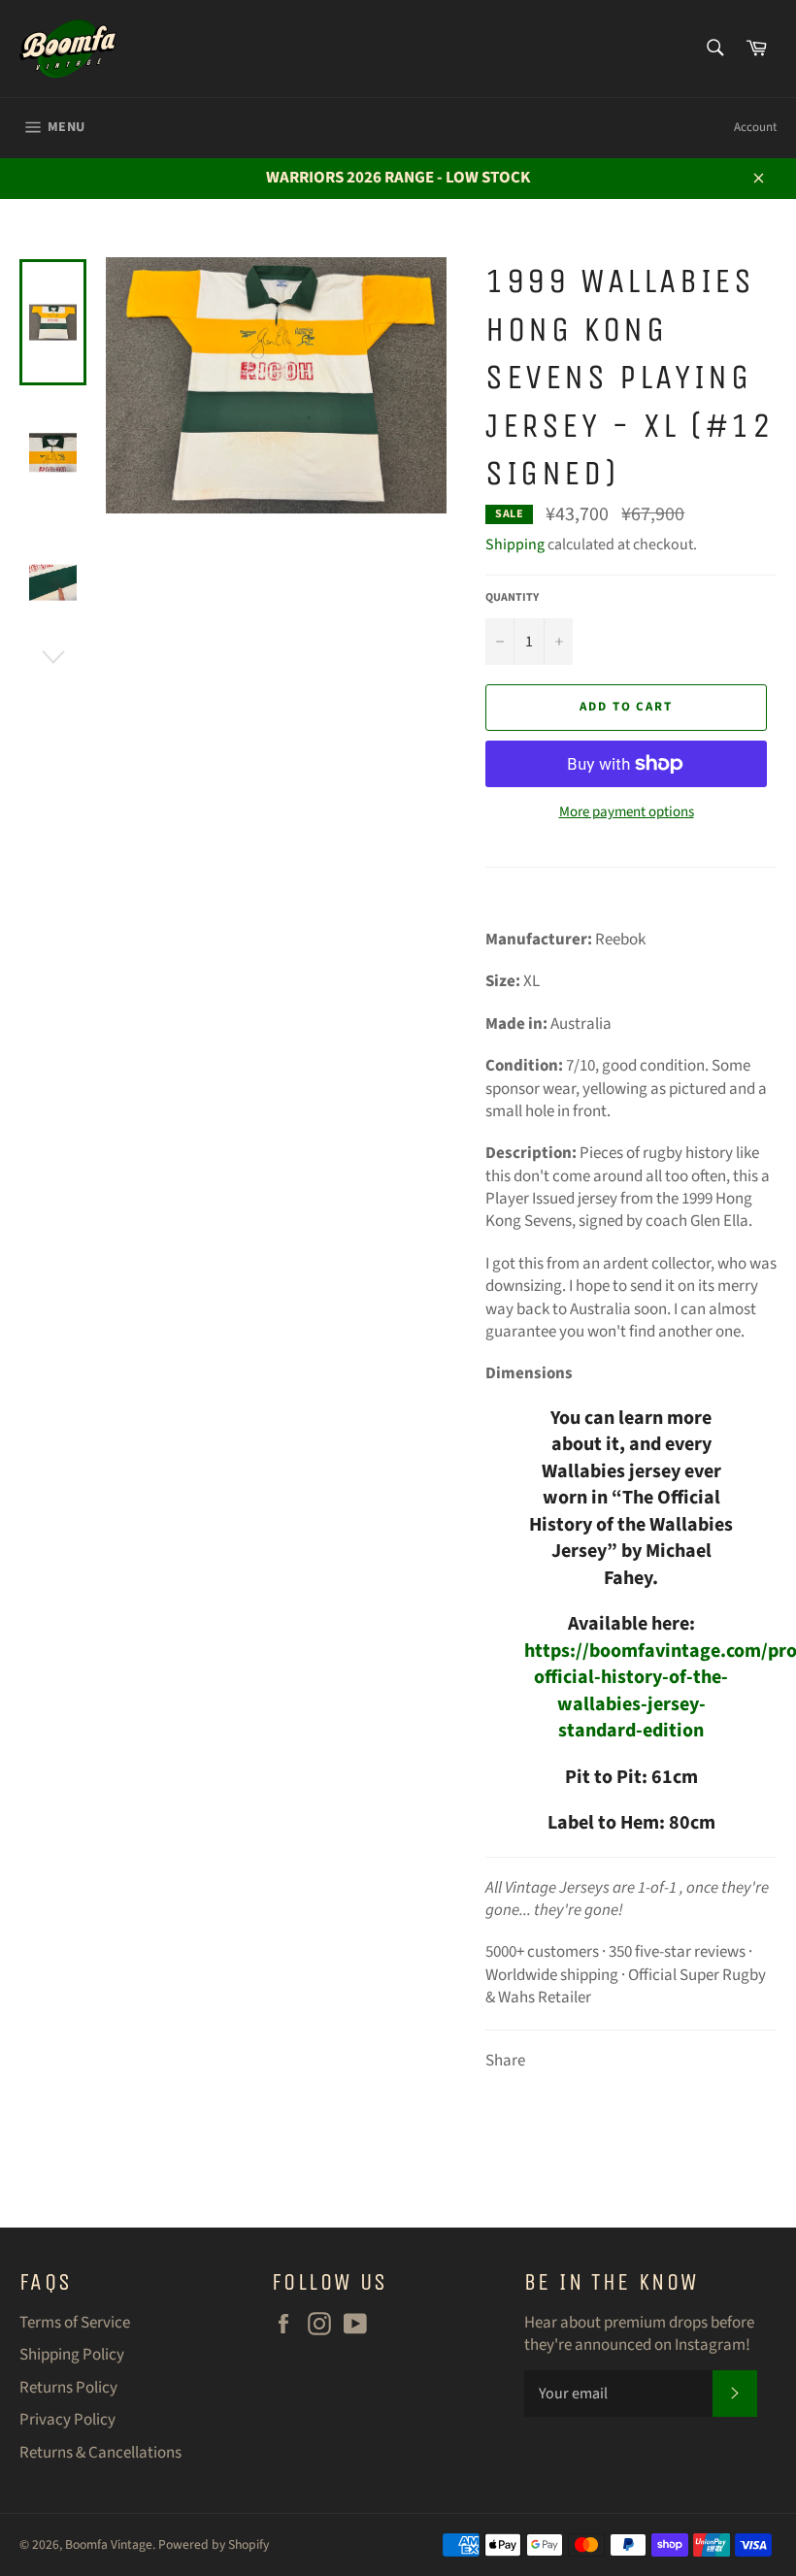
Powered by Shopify (214, 2544)
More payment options (627, 812)
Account (755, 127)
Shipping (515, 545)
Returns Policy (68, 2388)
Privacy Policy (67, 2420)
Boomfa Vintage (109, 2544)
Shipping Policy (72, 2355)
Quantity (512, 598)
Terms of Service (75, 2323)
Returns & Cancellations (100, 2453)
